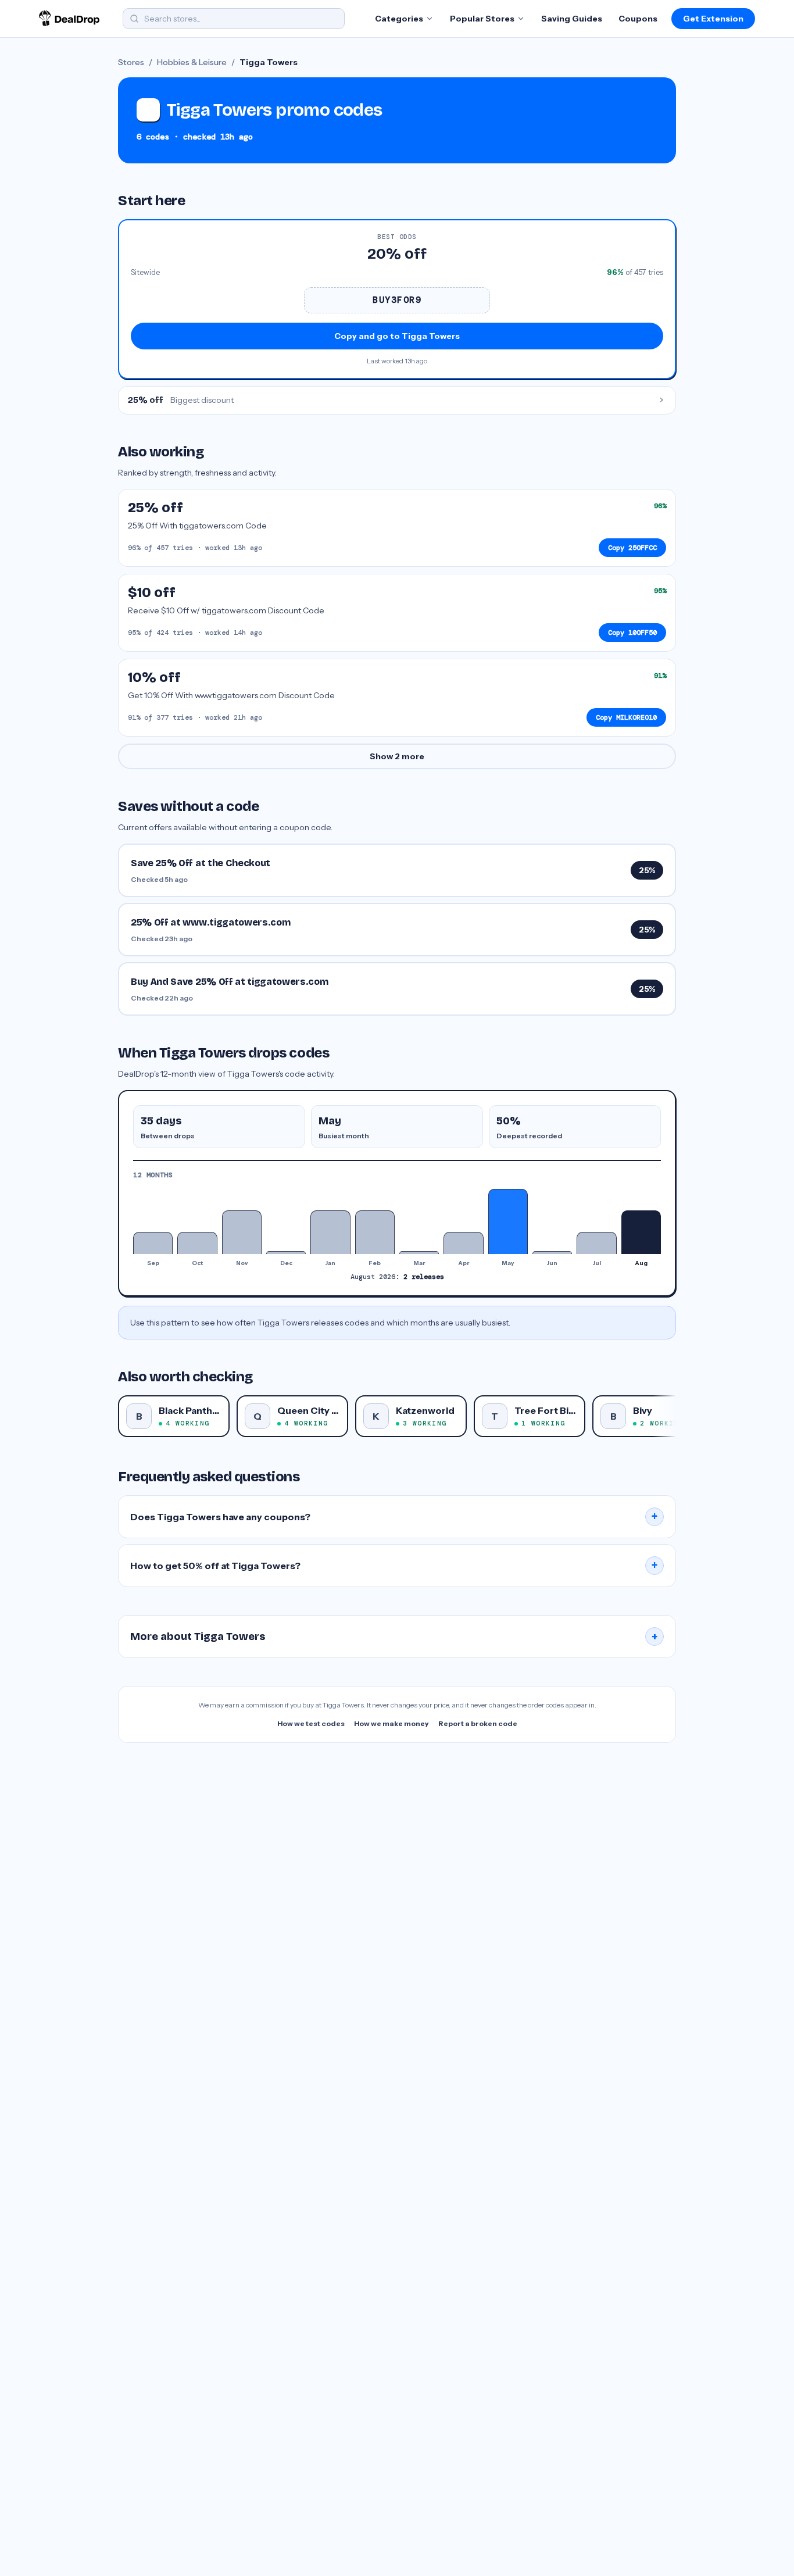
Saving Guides (572, 19)
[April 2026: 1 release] (463, 1243)
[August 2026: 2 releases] (641, 1232)
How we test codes (311, 1723)
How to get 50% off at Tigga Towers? (394, 1566)
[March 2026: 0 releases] (419, 1252)
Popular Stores (482, 19)
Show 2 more (397, 756)
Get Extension (713, 19)
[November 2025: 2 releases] (242, 1232)
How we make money (391, 1723)
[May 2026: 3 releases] (508, 1221)
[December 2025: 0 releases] (286, 1252)
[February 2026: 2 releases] (375, 1232)
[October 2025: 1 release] (197, 1243)
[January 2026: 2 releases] (330, 1232)
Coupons (638, 19)
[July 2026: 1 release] (596, 1243)
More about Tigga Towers (394, 1637)
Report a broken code (478, 1723)
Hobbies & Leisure (192, 62)
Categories (399, 19)
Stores (131, 62)
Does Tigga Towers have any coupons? (394, 1517)
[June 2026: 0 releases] (552, 1252)
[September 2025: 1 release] (153, 1243)
